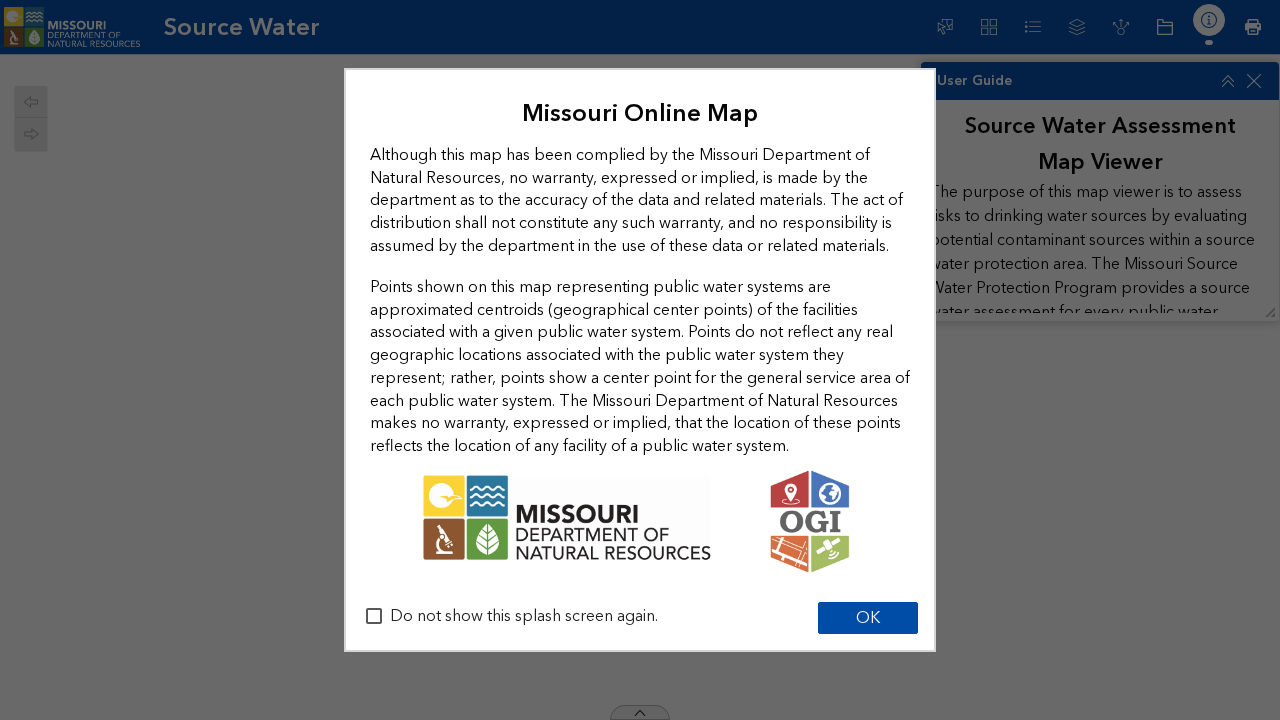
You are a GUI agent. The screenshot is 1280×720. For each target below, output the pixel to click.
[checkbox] (374, 616)
